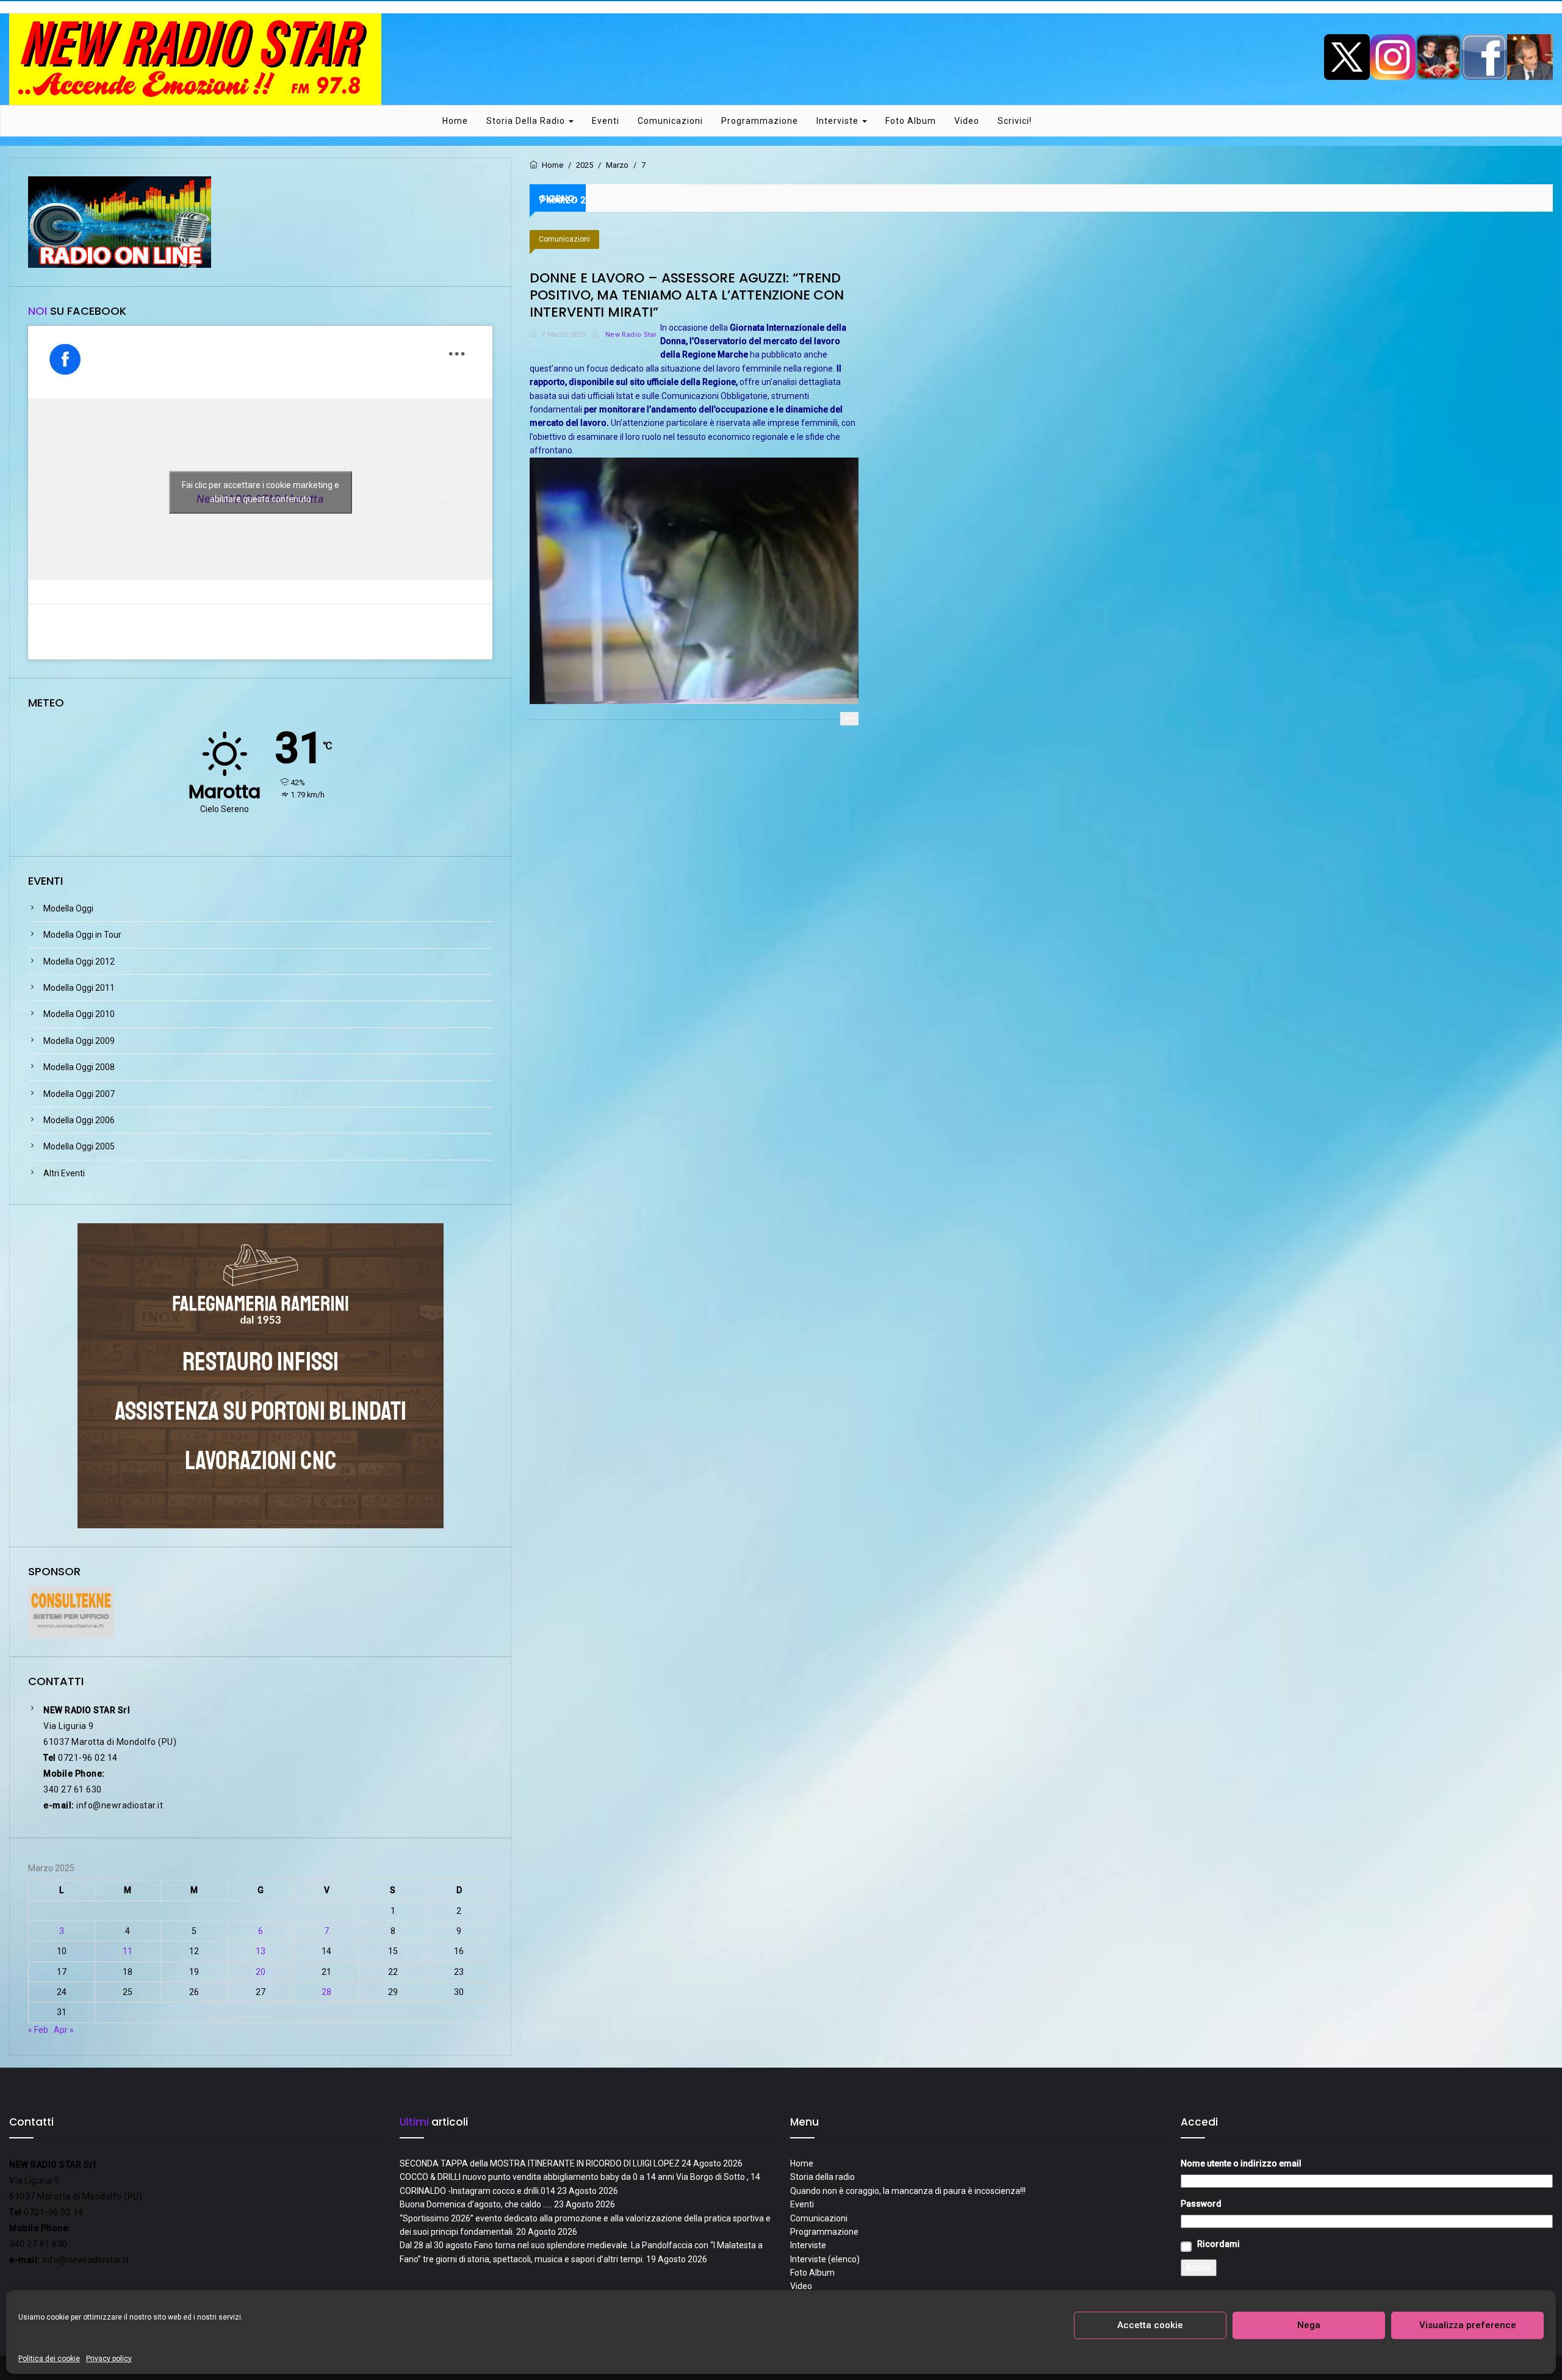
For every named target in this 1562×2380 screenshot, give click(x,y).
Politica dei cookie (49, 2359)
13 (261, 1951)
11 (128, 1951)
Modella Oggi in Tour (82, 935)
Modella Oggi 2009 (79, 1041)
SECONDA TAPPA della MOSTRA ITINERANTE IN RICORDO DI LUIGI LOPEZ (540, 2163)
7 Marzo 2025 (564, 335)
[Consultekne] (71, 1611)
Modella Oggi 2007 (79, 1094)
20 (261, 1972)
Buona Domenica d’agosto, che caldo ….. (476, 2204)
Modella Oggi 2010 (79, 1014)
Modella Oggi (68, 908)
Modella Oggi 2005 (79, 1146)
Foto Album (911, 121)
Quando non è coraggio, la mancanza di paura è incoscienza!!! (908, 2191)
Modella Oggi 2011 (79, 988)
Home (455, 121)
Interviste (839, 121)
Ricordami (1218, 2244)
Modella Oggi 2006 (79, 1120)
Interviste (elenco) (825, 2259)
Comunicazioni (670, 121)
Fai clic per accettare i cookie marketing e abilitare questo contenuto (261, 492)
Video (967, 121)
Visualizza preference (1468, 2325)
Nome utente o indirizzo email (1241, 2163)
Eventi (606, 121)
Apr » (64, 2030)
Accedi (1199, 2268)
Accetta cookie (1150, 2325)
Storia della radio (527, 121)
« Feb (38, 2030)
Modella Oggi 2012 (79, 962)
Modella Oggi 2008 (79, 1067)
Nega (1309, 2325)
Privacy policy (109, 2359)
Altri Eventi (64, 1173)
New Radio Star (630, 335)
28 (326, 1992)
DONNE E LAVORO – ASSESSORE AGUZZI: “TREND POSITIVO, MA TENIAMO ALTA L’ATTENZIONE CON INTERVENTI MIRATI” (687, 295)
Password (1201, 2204)
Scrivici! (1015, 121)
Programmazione (760, 121)
